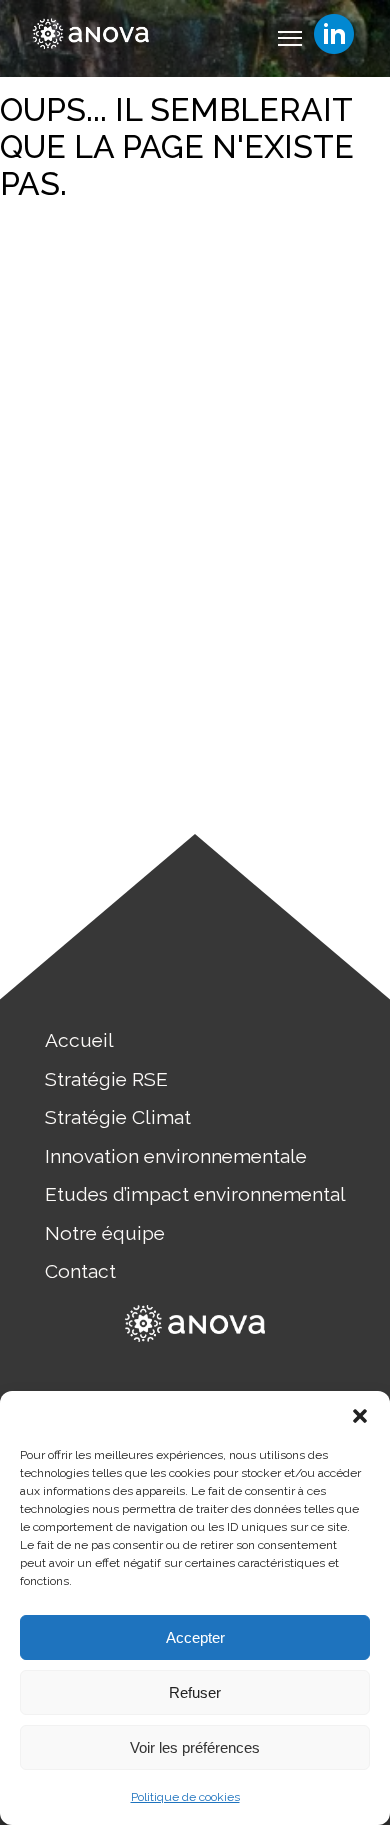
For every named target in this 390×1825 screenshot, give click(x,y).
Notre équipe (105, 1233)
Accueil (79, 1040)
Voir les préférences (195, 1747)
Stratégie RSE (106, 1079)
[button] (360, 1416)
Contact (80, 1271)
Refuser (195, 1692)
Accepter (195, 1637)
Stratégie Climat (118, 1117)
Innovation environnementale (176, 1156)
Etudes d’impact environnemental (195, 1194)
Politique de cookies (185, 1797)
